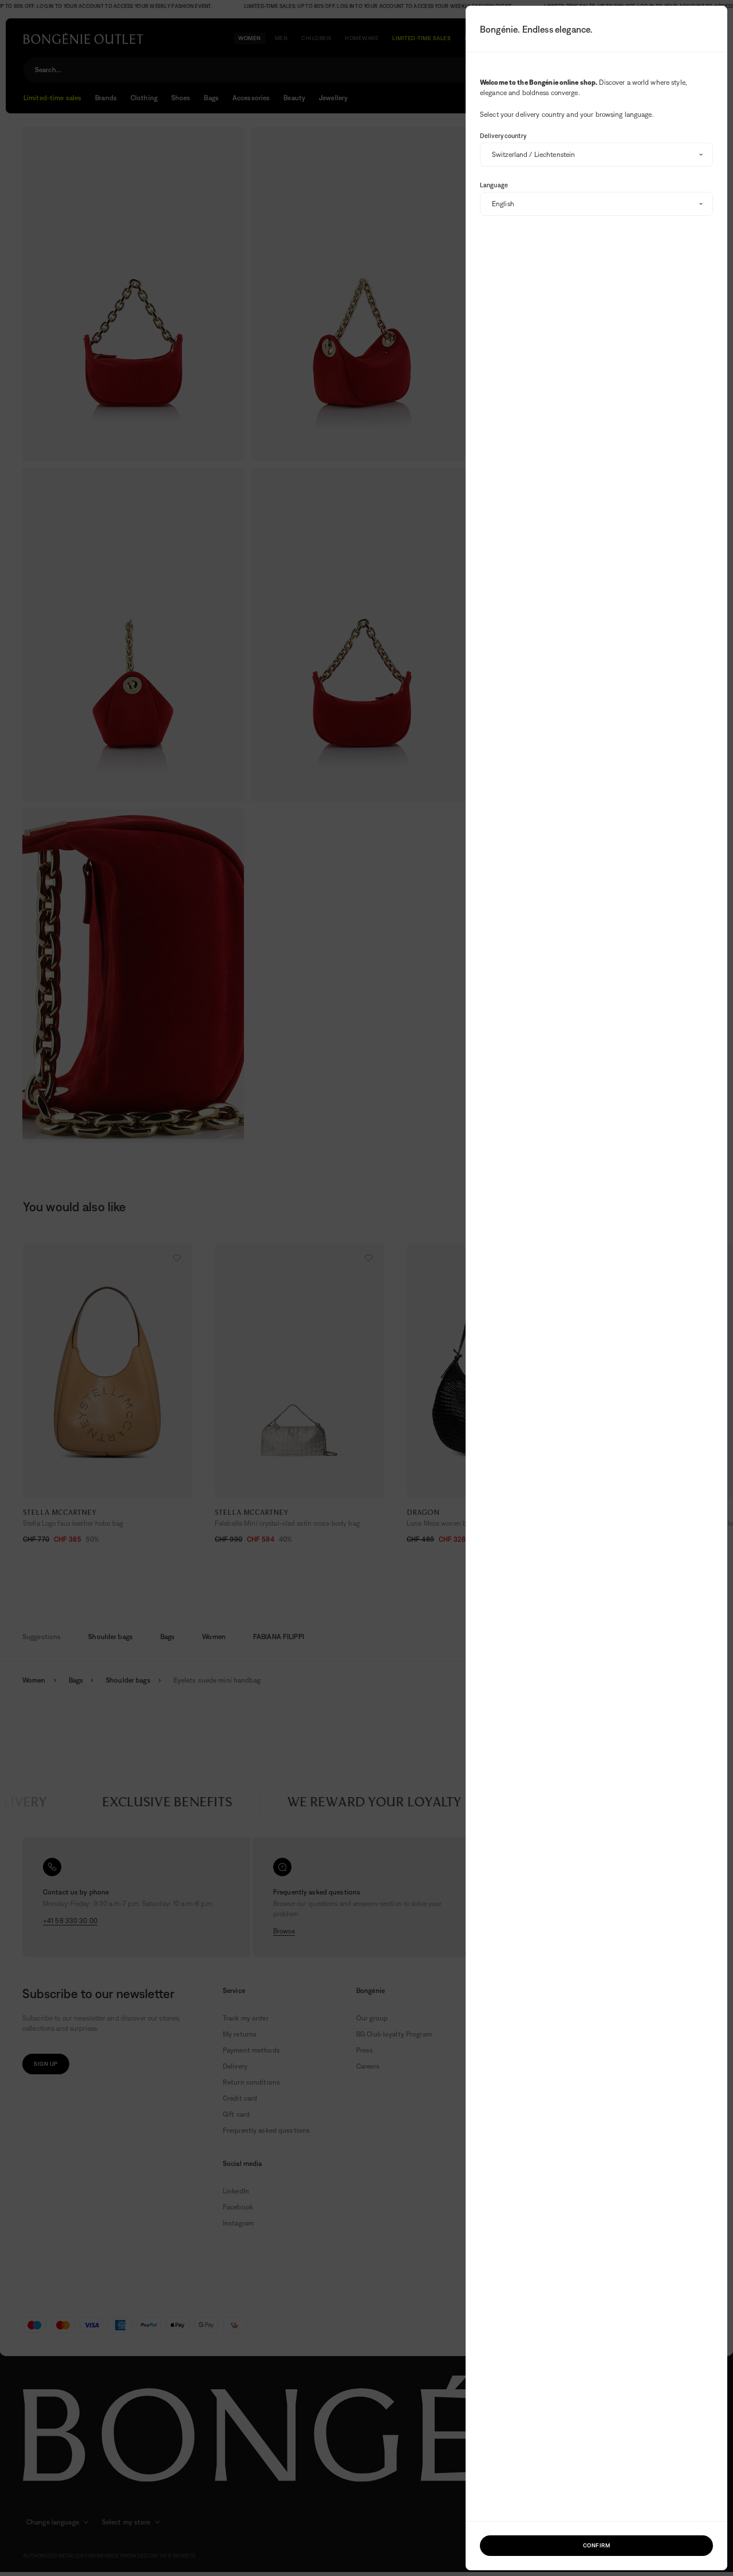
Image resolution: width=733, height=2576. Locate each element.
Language (494, 185)
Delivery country (503, 136)
